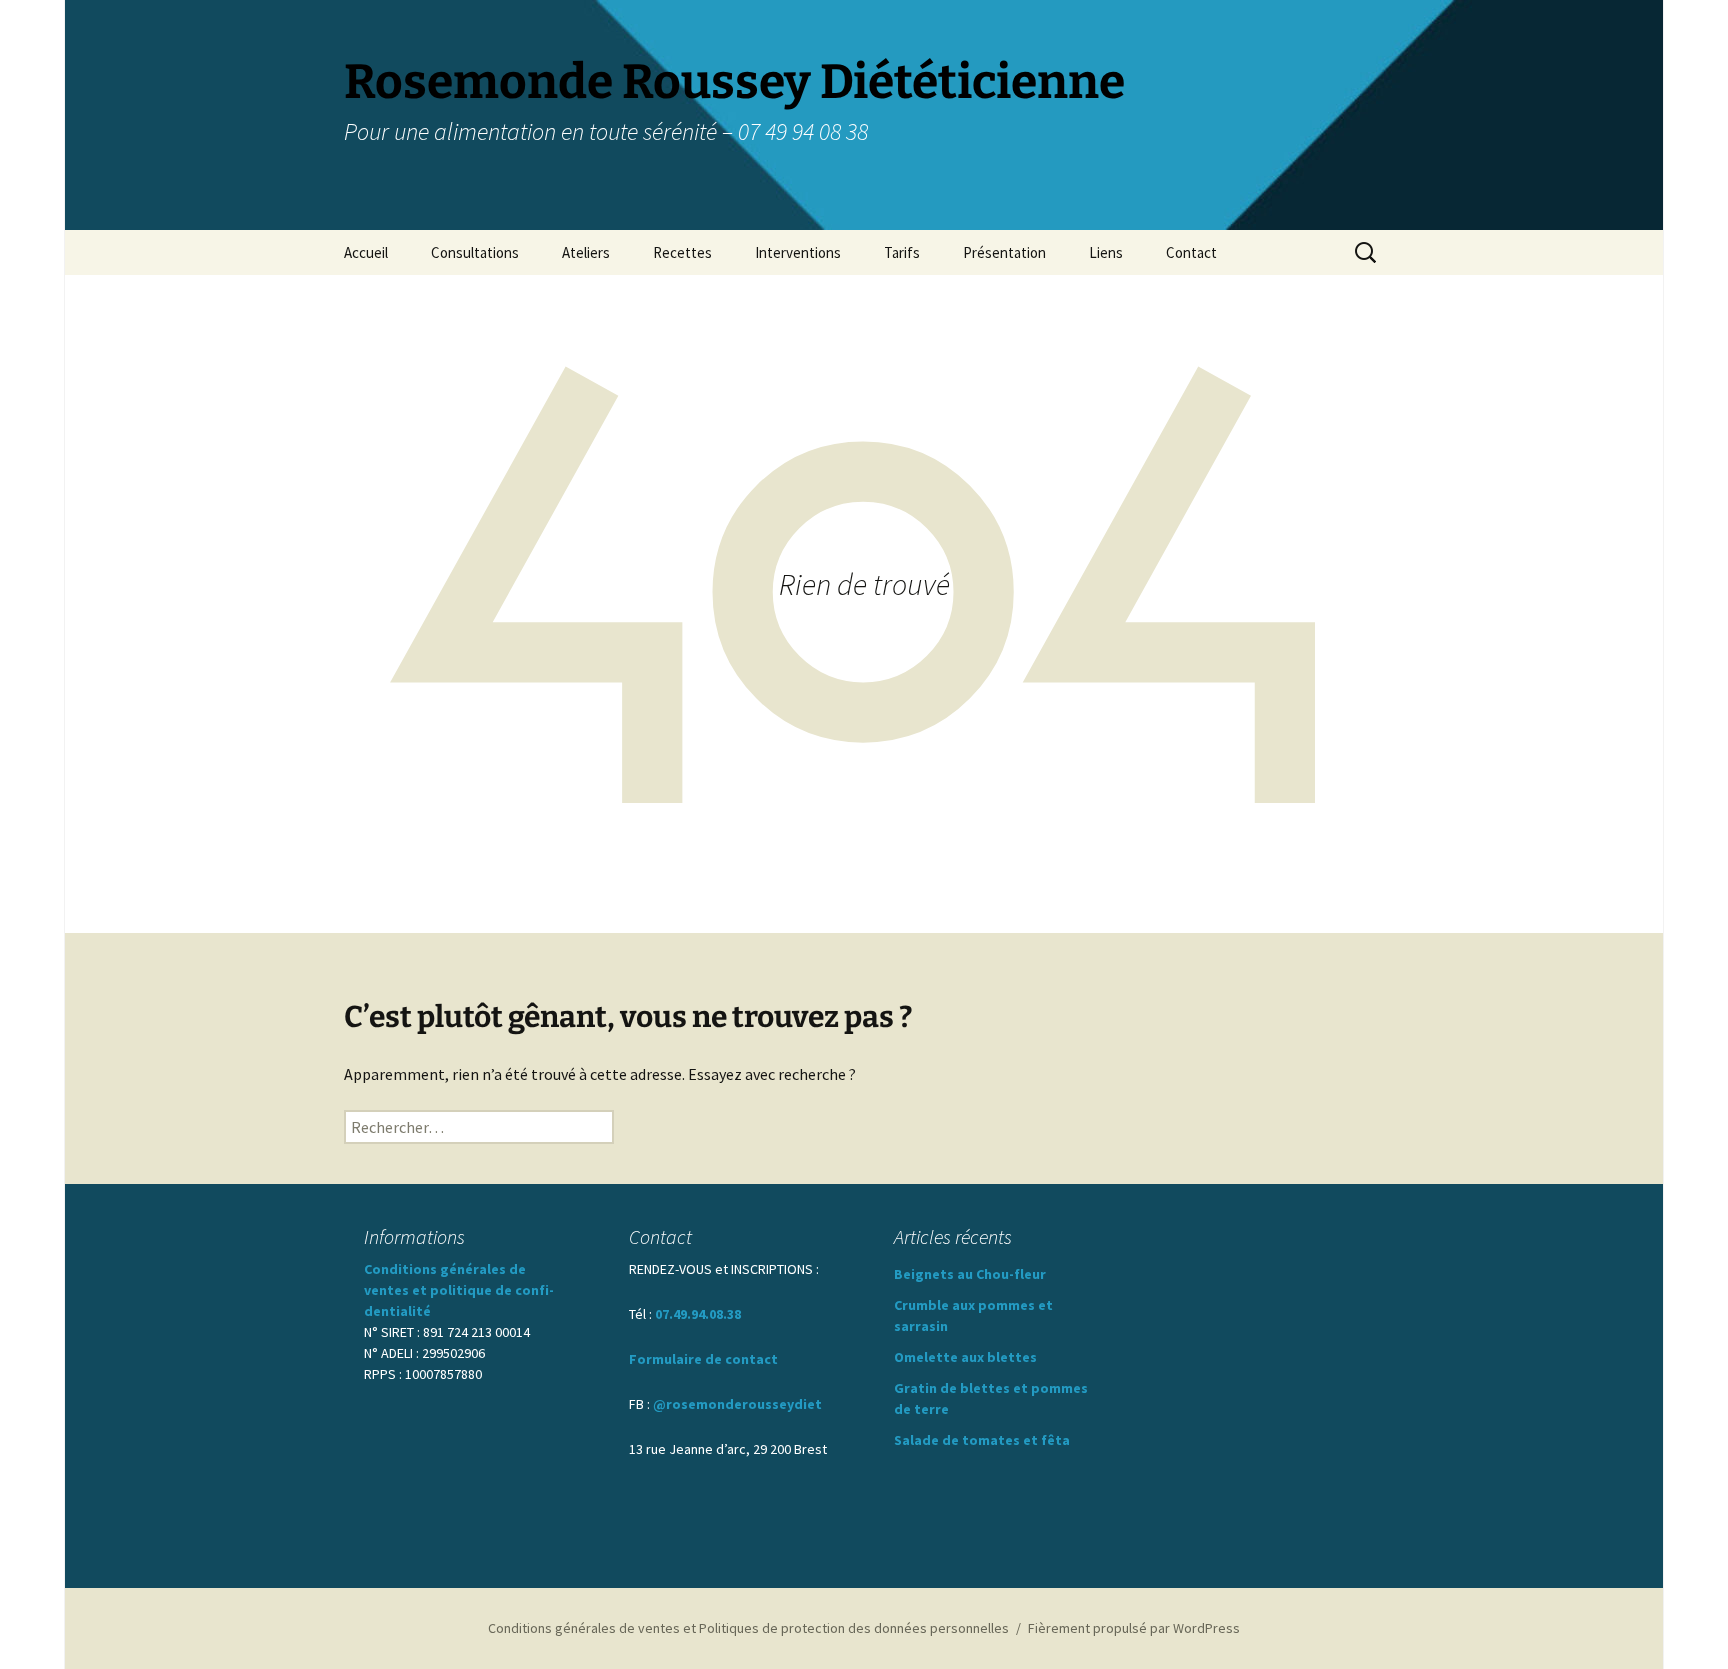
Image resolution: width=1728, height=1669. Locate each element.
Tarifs (902, 252)
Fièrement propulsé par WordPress (1134, 1628)
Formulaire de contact (703, 1359)
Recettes (682, 252)
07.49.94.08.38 (698, 1314)
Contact (1191, 252)
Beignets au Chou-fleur (970, 1274)
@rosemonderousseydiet (737, 1404)
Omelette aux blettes (965, 1357)
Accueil (366, 252)
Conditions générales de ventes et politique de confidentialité (459, 1290)
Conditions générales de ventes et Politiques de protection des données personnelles (748, 1628)
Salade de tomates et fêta (982, 1440)
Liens (1106, 252)
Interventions (798, 252)
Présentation (1004, 252)
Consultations (475, 252)
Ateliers (586, 252)
